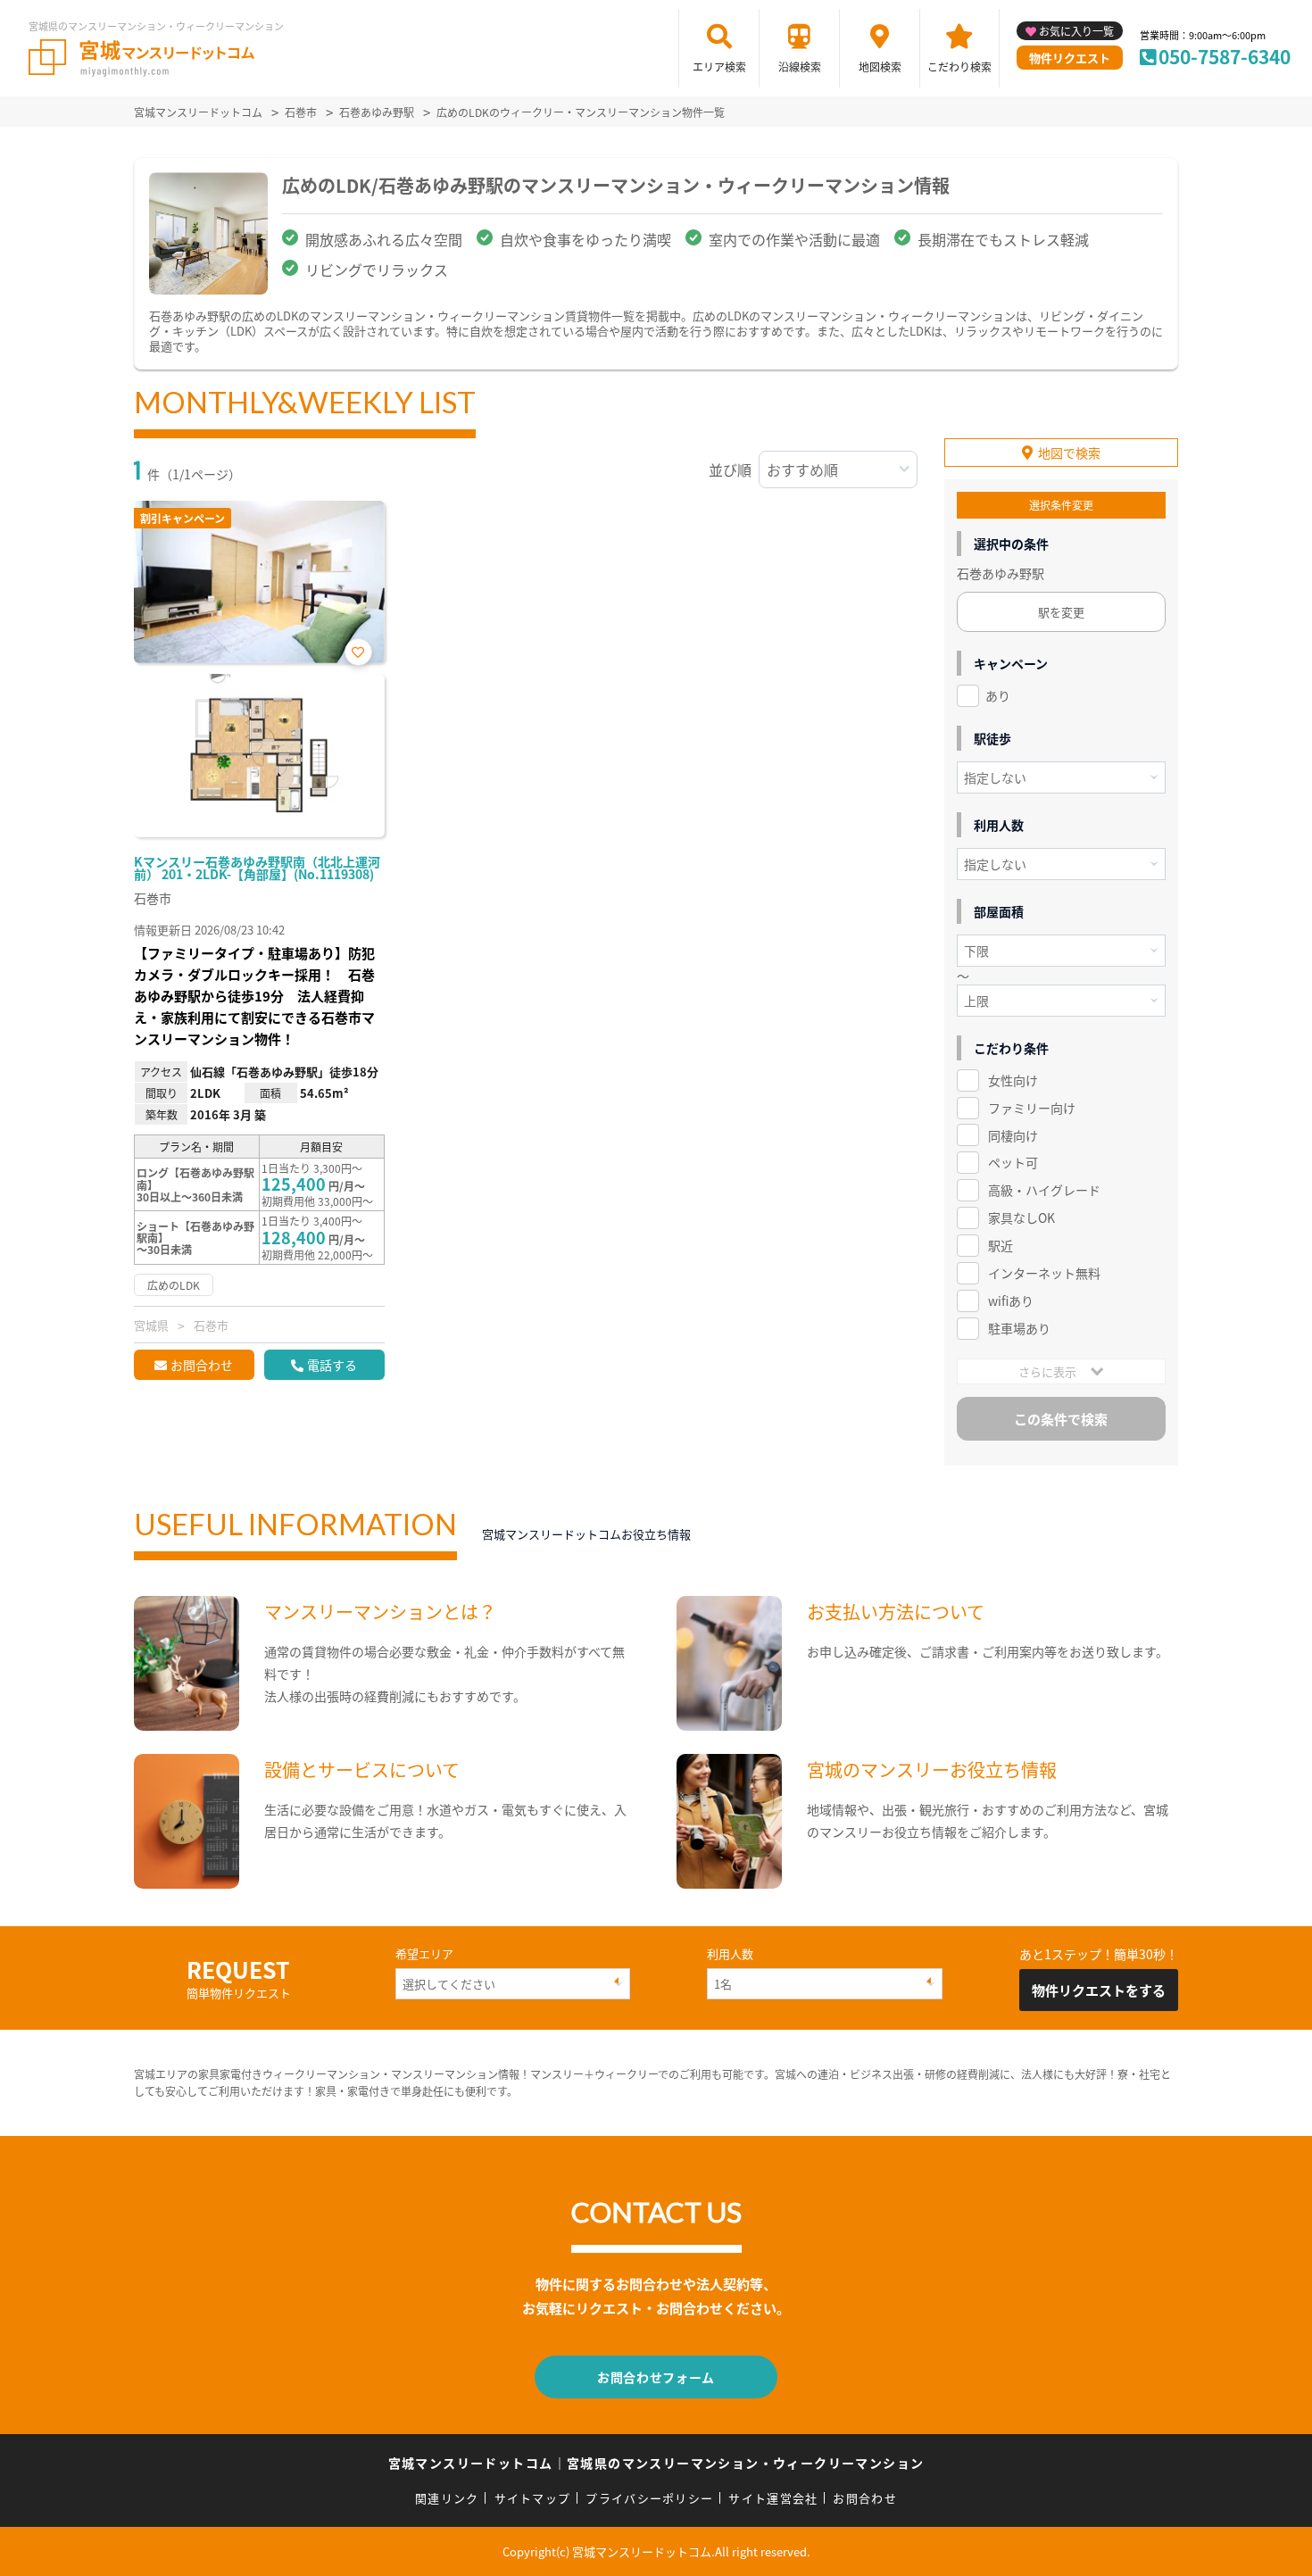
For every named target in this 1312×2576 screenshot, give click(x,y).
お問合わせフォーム (656, 2377)
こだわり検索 (959, 66)
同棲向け (1013, 1135)
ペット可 (1013, 1162)
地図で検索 (1069, 453)
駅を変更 (1061, 612)
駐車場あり (1019, 1328)
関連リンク (447, 2498)
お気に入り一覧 (1076, 31)
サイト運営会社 (773, 2498)
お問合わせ (202, 1365)
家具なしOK (1021, 1217)
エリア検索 (719, 66)
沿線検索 (800, 66)
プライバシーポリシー (649, 2498)
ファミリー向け (1032, 1108)
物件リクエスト (1070, 58)
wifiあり (1011, 1300)
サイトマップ (533, 2498)
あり (998, 695)
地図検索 (880, 66)
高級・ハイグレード (1044, 1190)
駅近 (1001, 1245)
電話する (332, 1365)
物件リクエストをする (1099, 1990)
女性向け (1013, 1080)
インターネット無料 (1044, 1273)
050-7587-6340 (1225, 56)
